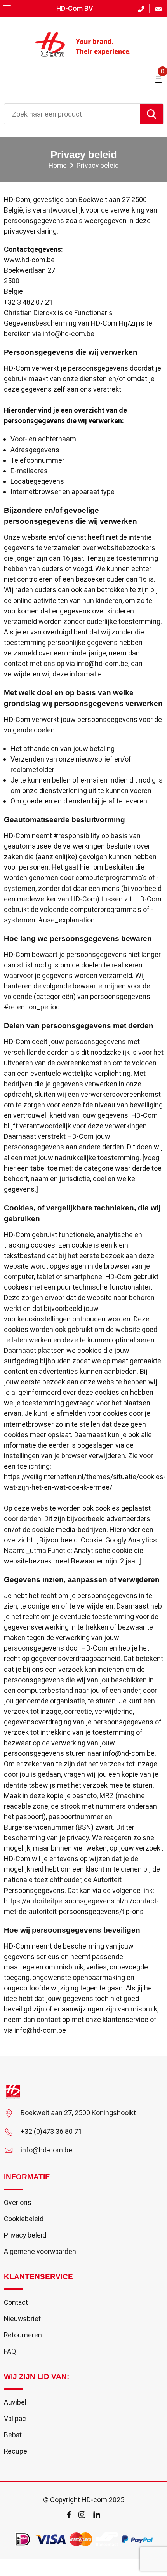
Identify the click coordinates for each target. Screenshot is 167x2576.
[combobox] (72, 114)
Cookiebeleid (24, 2219)
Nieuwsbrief (23, 2319)
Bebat (13, 2435)
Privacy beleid (25, 2235)
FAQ (10, 2351)
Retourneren (23, 2335)
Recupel (16, 2451)
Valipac (15, 2419)
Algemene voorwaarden (40, 2252)
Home (58, 166)
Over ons (18, 2203)
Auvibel (15, 2402)
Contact (16, 2302)
